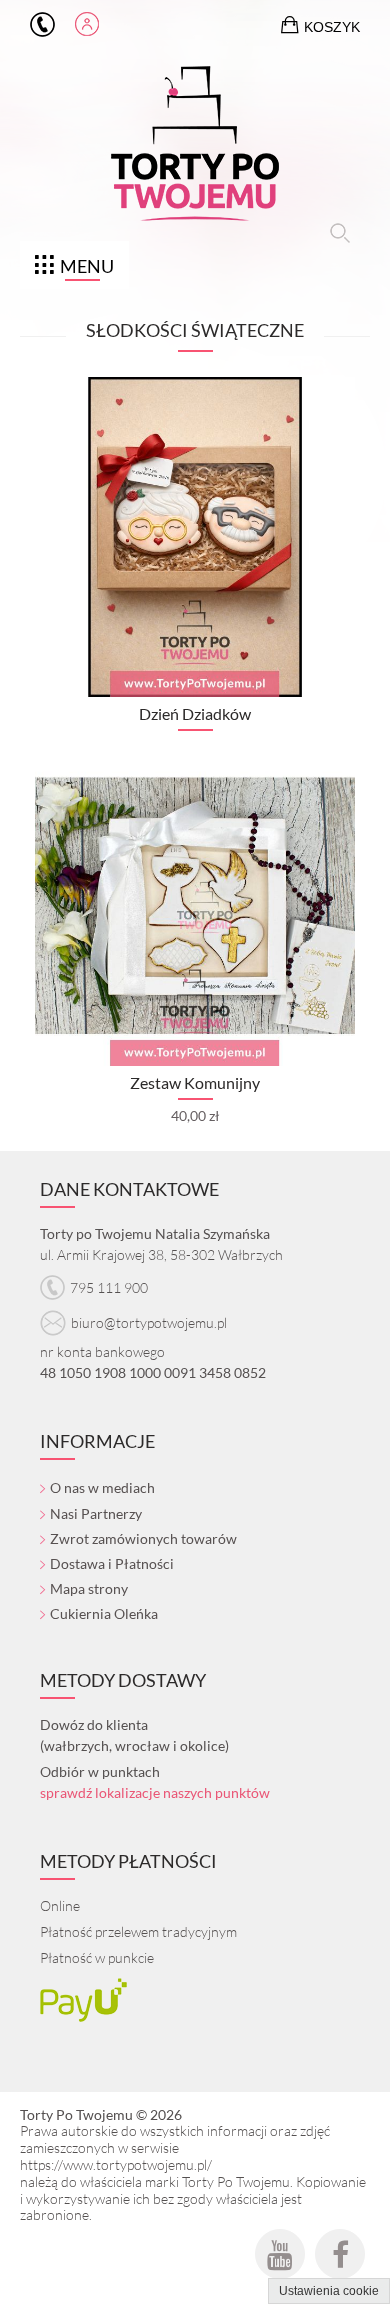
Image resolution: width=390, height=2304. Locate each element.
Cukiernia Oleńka (104, 1613)
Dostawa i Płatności (112, 1563)
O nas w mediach (102, 1487)
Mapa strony (89, 1588)
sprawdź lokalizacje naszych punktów (155, 1792)
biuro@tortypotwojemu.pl (149, 1322)
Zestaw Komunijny (195, 1082)
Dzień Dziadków (195, 713)
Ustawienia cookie (329, 2291)
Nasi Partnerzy (96, 1513)
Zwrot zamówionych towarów (143, 1538)
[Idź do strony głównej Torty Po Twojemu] (195, 148)
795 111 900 (42, 25)
